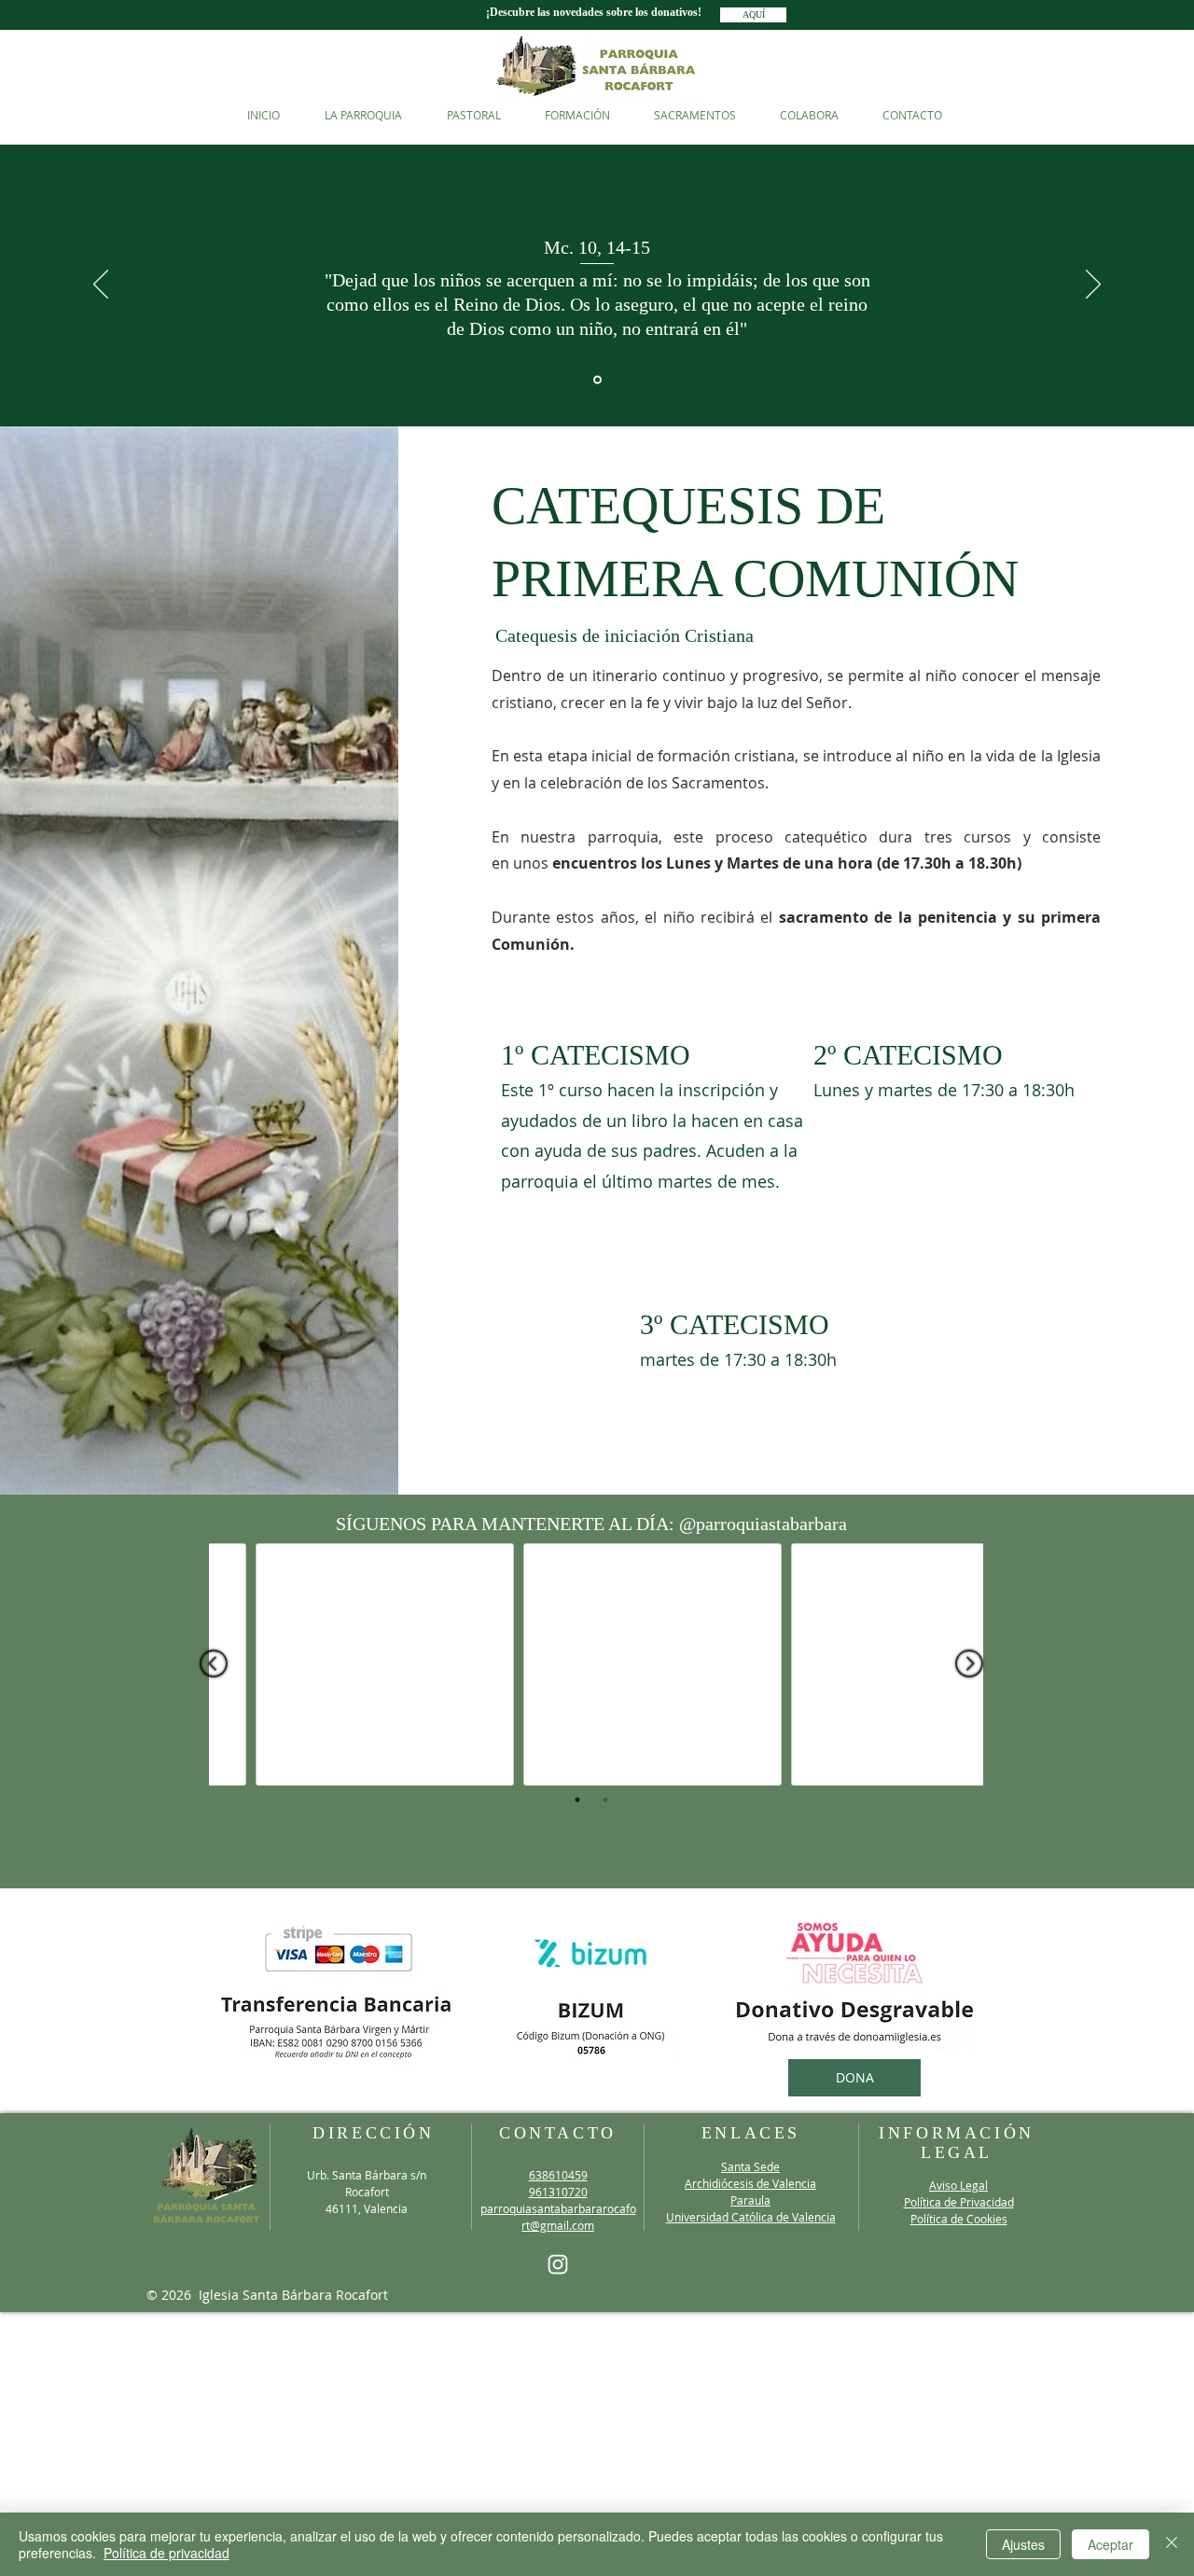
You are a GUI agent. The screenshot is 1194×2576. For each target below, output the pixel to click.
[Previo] (101, 285)
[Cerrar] (1172, 2544)
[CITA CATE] (597, 380)
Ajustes (1023, 2544)
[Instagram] (558, 2264)
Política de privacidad (167, 2553)
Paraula (750, 2200)
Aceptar (1111, 2544)
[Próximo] (1093, 285)
